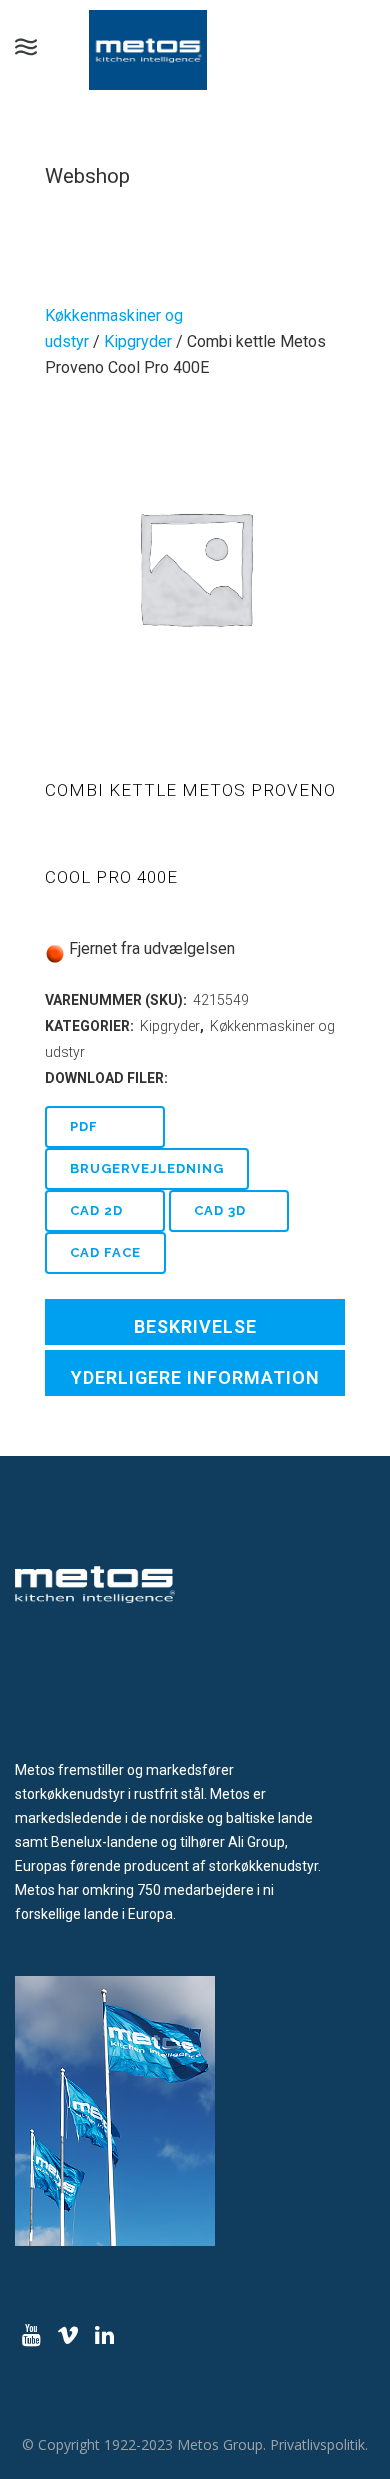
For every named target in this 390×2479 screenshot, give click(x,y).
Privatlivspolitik (317, 2444)
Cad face (105, 1252)
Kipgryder (138, 341)
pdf (84, 1126)
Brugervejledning (147, 1168)
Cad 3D (220, 1210)
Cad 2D (96, 1210)
